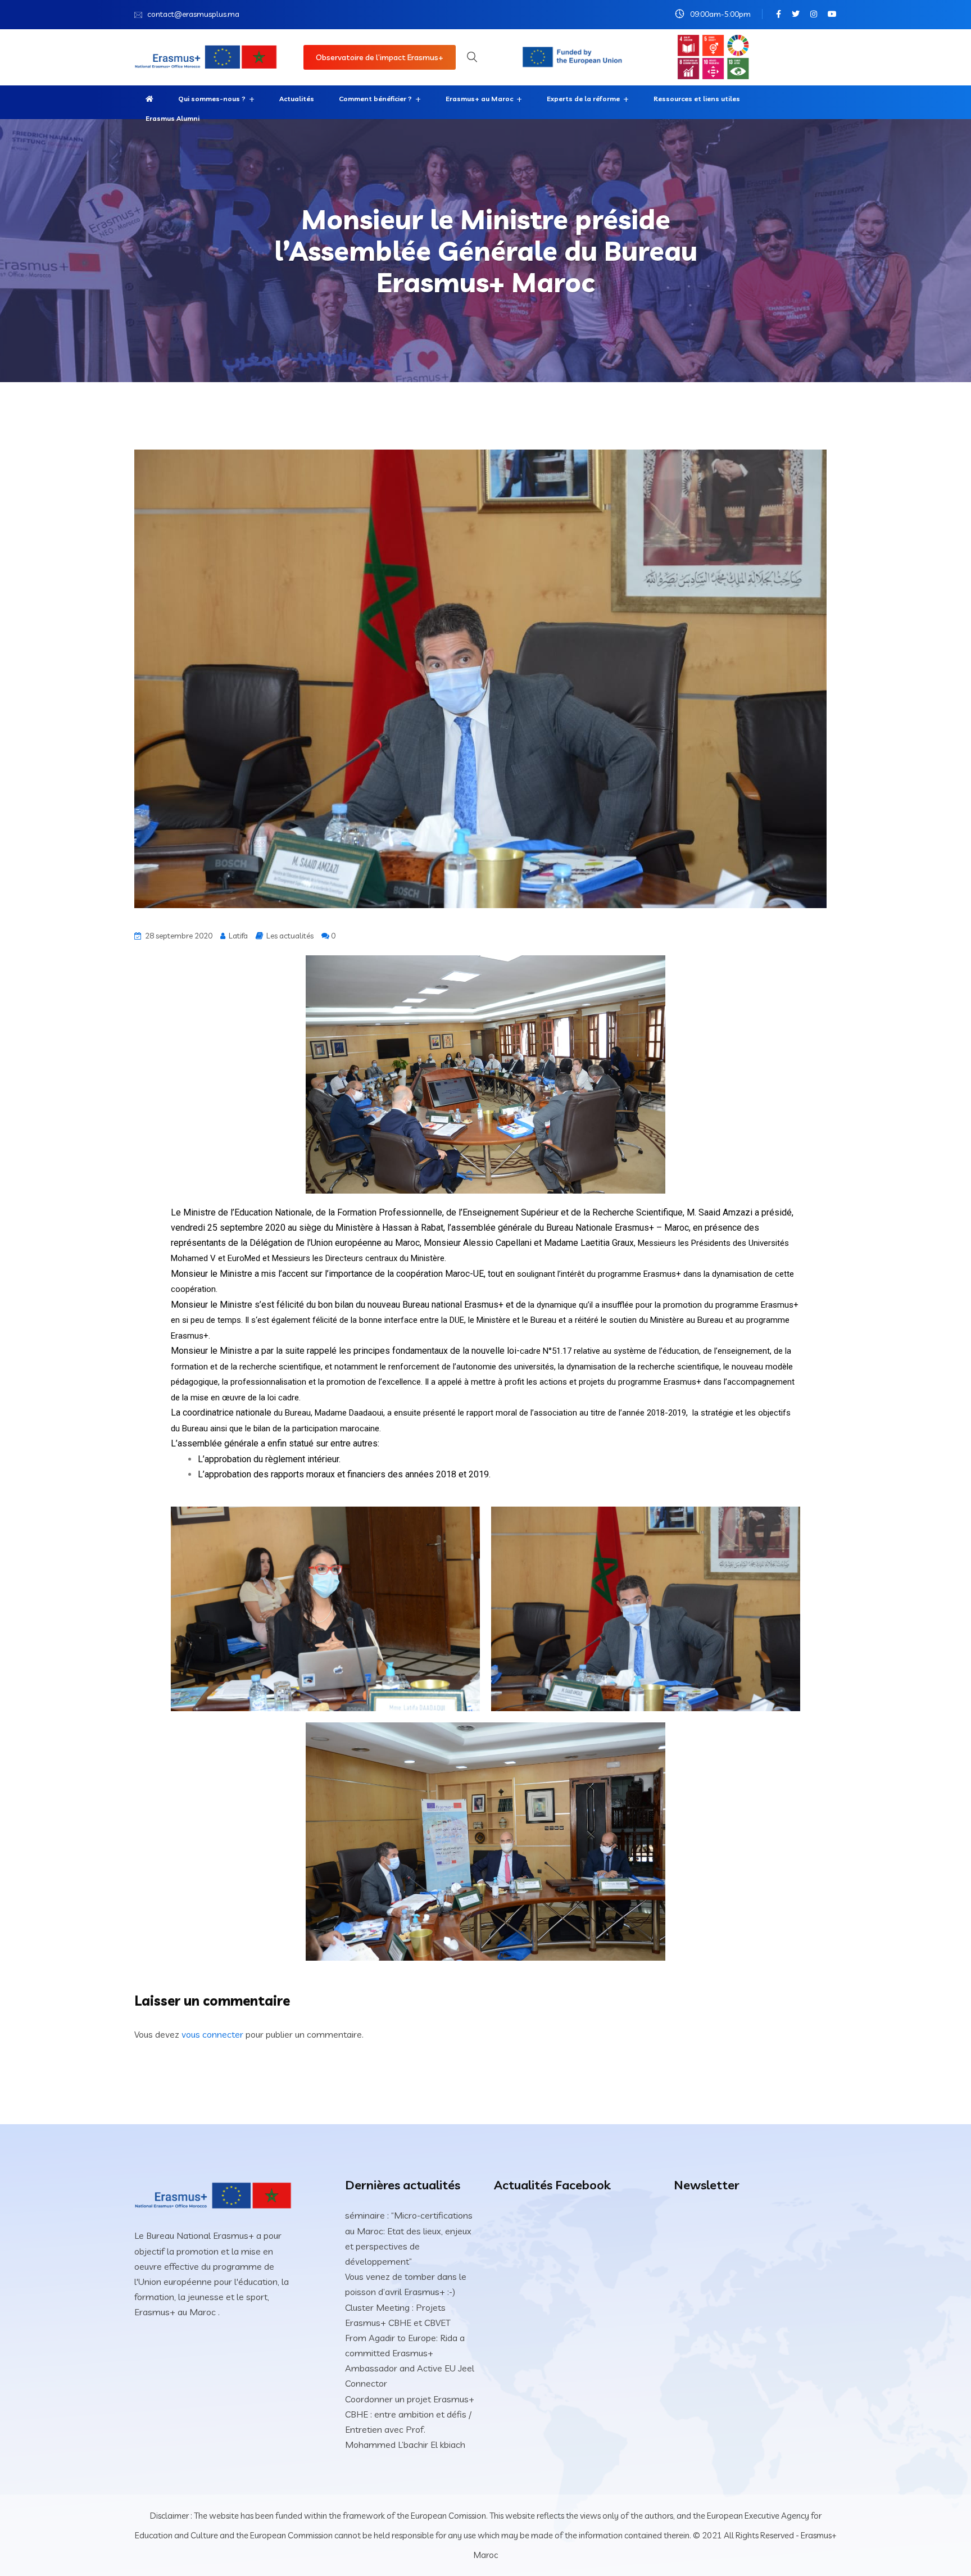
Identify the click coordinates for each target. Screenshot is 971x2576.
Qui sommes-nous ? (212, 99)
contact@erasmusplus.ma (193, 14)
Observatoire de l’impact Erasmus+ (380, 57)
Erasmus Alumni (173, 118)
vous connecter (212, 2034)
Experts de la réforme (583, 99)
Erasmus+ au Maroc (479, 99)
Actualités (297, 99)
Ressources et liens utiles (697, 99)
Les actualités (290, 936)
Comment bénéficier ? (375, 99)
